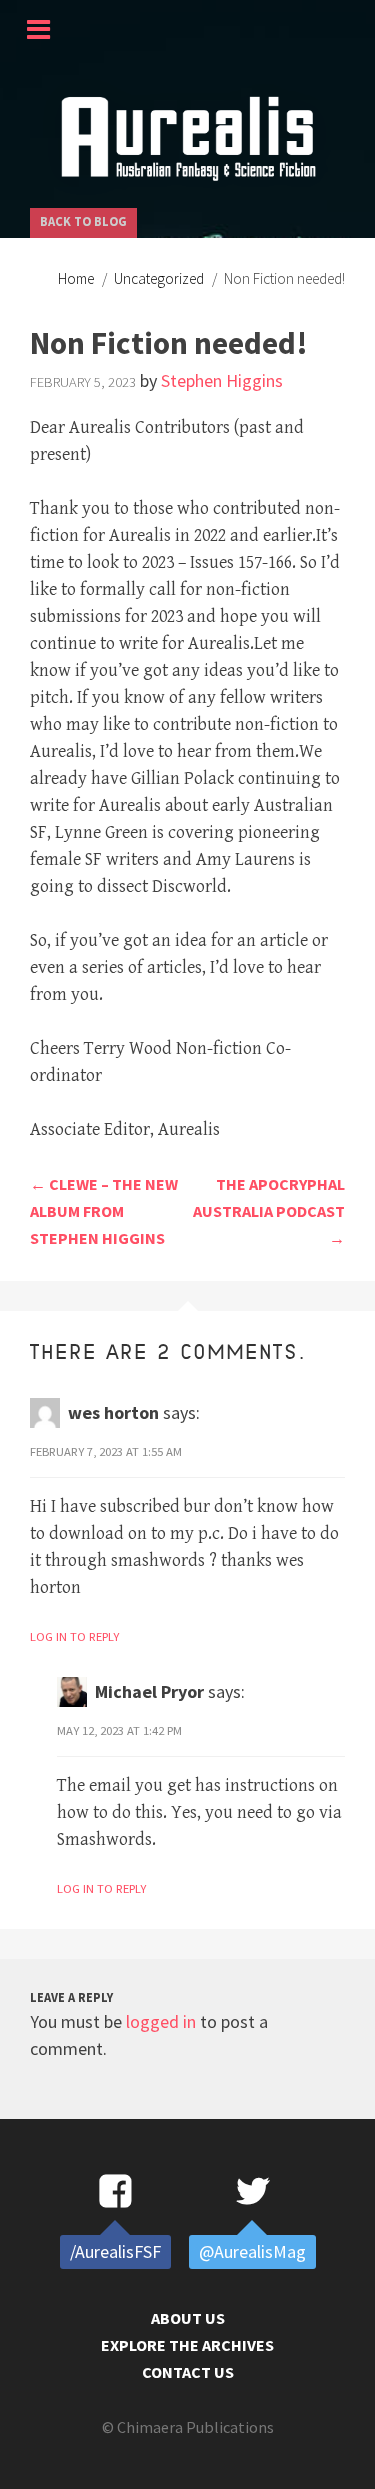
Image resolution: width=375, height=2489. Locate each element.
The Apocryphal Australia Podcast (269, 1211)
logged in (161, 2021)
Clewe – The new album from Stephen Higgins (104, 1211)
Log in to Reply (74, 1636)
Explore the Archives (187, 2345)
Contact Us (188, 2372)
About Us (188, 2318)
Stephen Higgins (222, 380)
